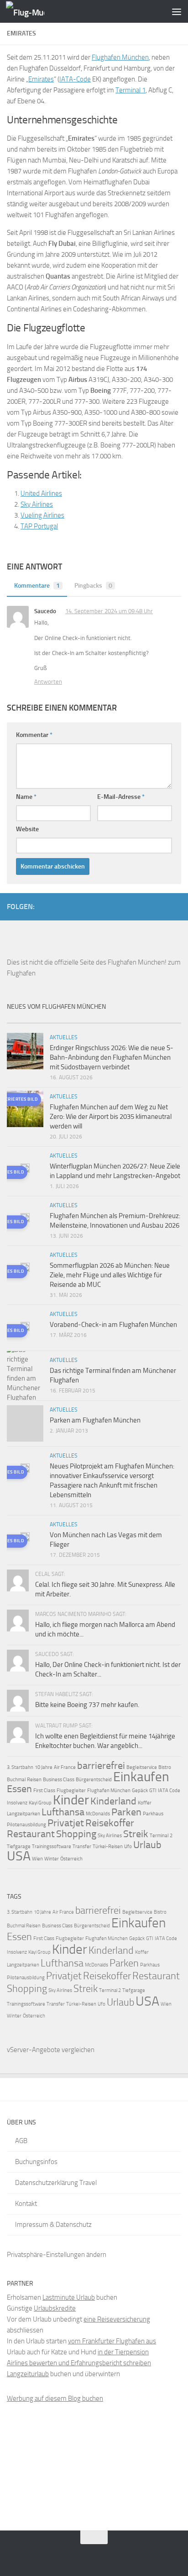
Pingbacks (93, 586)
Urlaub (147, 1845)
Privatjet (66, 1823)
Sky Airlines (37, 504)
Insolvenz (17, 1803)
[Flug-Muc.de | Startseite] (32, 12)
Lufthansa (63, 1812)
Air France (65, 1767)
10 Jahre (44, 1767)
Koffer (145, 1803)
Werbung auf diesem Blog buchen (55, 2398)
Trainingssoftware (52, 1847)
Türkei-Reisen (108, 1847)
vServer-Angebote (34, 2050)
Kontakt (26, 2204)
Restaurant (31, 1834)
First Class (44, 1791)
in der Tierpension (123, 2352)
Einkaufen (141, 1777)
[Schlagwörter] (160, 1019)
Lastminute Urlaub (69, 2297)
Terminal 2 (161, 1836)
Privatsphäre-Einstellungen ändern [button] (57, 2255)
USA (19, 1856)
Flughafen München (120, 57)
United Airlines (41, 493)
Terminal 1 (131, 90)
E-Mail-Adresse (121, 797)
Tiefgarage (19, 1847)
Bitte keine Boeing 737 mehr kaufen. (87, 1705)
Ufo (128, 1847)
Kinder (71, 1800)
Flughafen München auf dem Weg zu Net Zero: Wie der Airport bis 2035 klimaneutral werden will (111, 1117)
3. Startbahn (20, 1767)
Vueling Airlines (42, 515)
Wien (37, 1859)
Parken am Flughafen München (95, 1420)
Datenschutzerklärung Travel (56, 2183)
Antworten (48, 682)
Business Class (59, 1780)
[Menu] (177, 11)
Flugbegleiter (71, 1791)
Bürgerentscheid (94, 1780)
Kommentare (37, 586)
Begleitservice (142, 1767)
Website (27, 829)
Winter (52, 1859)
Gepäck (140, 1791)
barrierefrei (101, 1766)
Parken (126, 1812)
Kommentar (34, 735)
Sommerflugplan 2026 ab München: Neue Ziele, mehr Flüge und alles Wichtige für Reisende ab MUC (110, 1275)
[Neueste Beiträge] (29, 1019)
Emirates (41, 79)
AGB (21, 2141)
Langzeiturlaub (28, 2374)
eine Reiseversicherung (117, 2319)
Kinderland (113, 1801)
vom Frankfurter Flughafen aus (112, 2341)
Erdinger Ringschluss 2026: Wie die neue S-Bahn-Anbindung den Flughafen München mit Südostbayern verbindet (112, 1057)
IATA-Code (75, 79)
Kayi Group (40, 1803)
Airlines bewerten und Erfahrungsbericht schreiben (79, 2363)
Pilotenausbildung (26, 1825)
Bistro (165, 1767)
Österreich (71, 1859)
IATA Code (169, 1791)
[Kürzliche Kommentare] (116, 1019)
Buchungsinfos (36, 2162)
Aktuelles (64, 1037)
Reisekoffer (110, 1823)
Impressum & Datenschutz (53, 2225)
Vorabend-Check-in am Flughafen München (113, 1325)
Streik (136, 1834)
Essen (19, 1789)
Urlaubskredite (55, 2308)
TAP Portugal (39, 526)
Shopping (76, 1834)
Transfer (82, 1847)
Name (26, 797)
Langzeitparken (23, 1814)
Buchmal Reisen (24, 1780)
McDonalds (98, 1814)
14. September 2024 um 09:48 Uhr (109, 611)
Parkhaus (153, 1814)
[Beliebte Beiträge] (73, 1019)
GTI (153, 1791)
